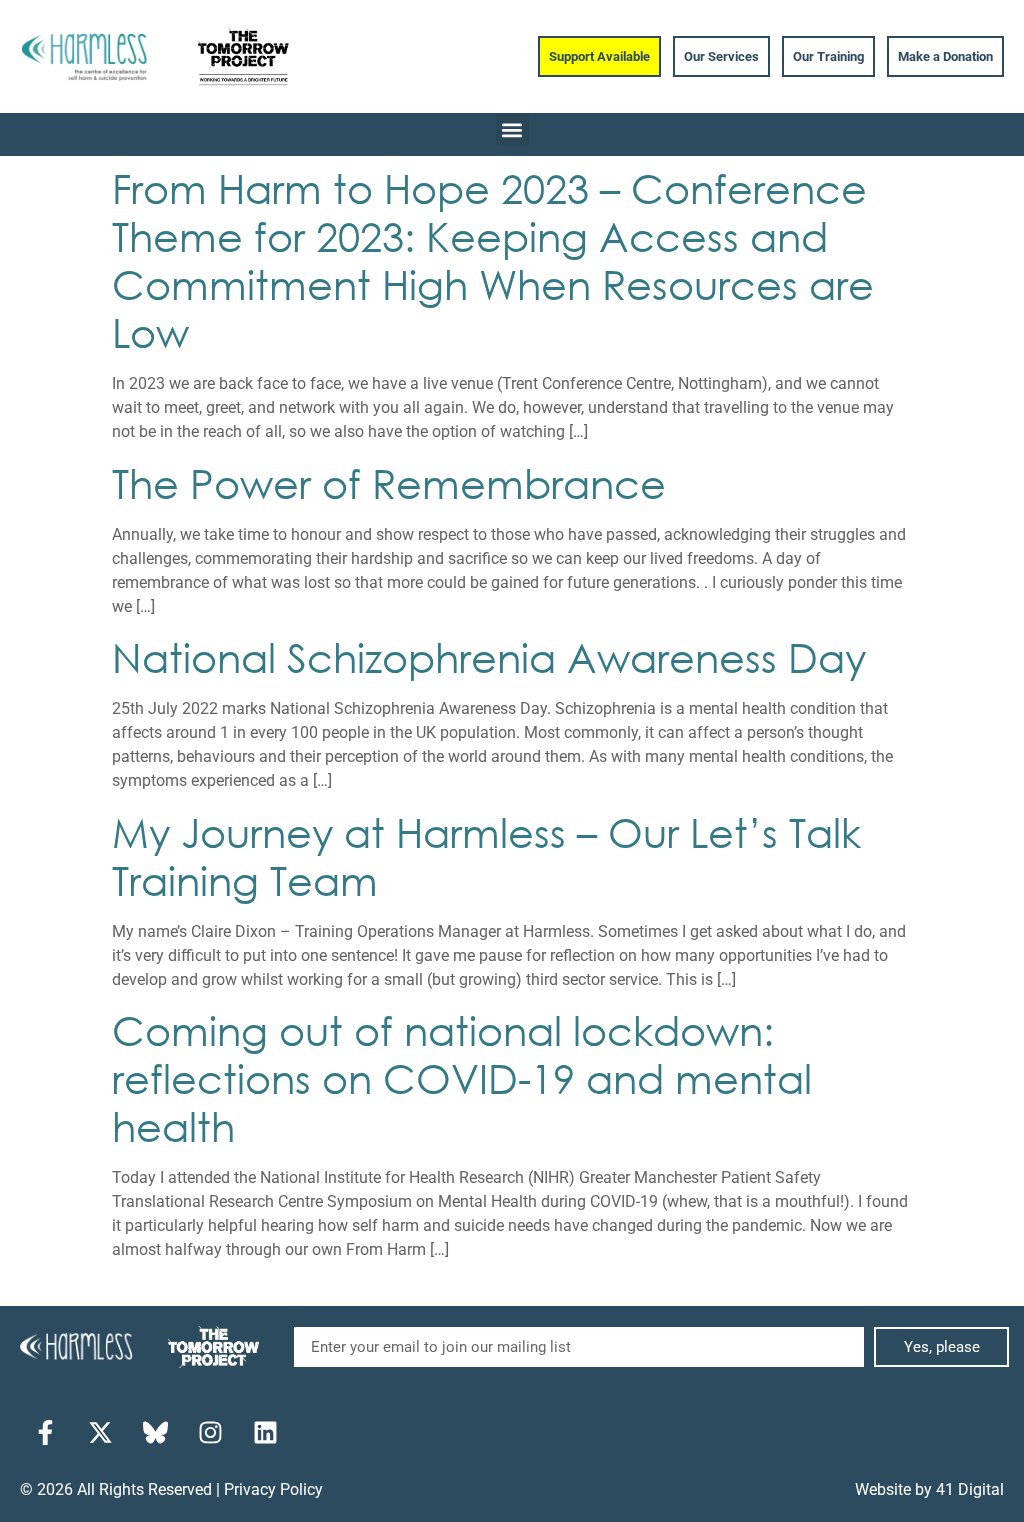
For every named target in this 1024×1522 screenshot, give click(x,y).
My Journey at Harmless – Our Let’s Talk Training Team (486, 855)
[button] (512, 129)
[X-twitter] (100, 1433)
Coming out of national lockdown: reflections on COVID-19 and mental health (462, 1077)
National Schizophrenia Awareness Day (489, 656)
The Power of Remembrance (389, 482)
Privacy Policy (273, 1489)
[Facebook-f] (45, 1433)
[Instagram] (210, 1433)
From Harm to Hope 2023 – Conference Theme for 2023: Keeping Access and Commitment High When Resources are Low (493, 259)
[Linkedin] (265, 1433)
